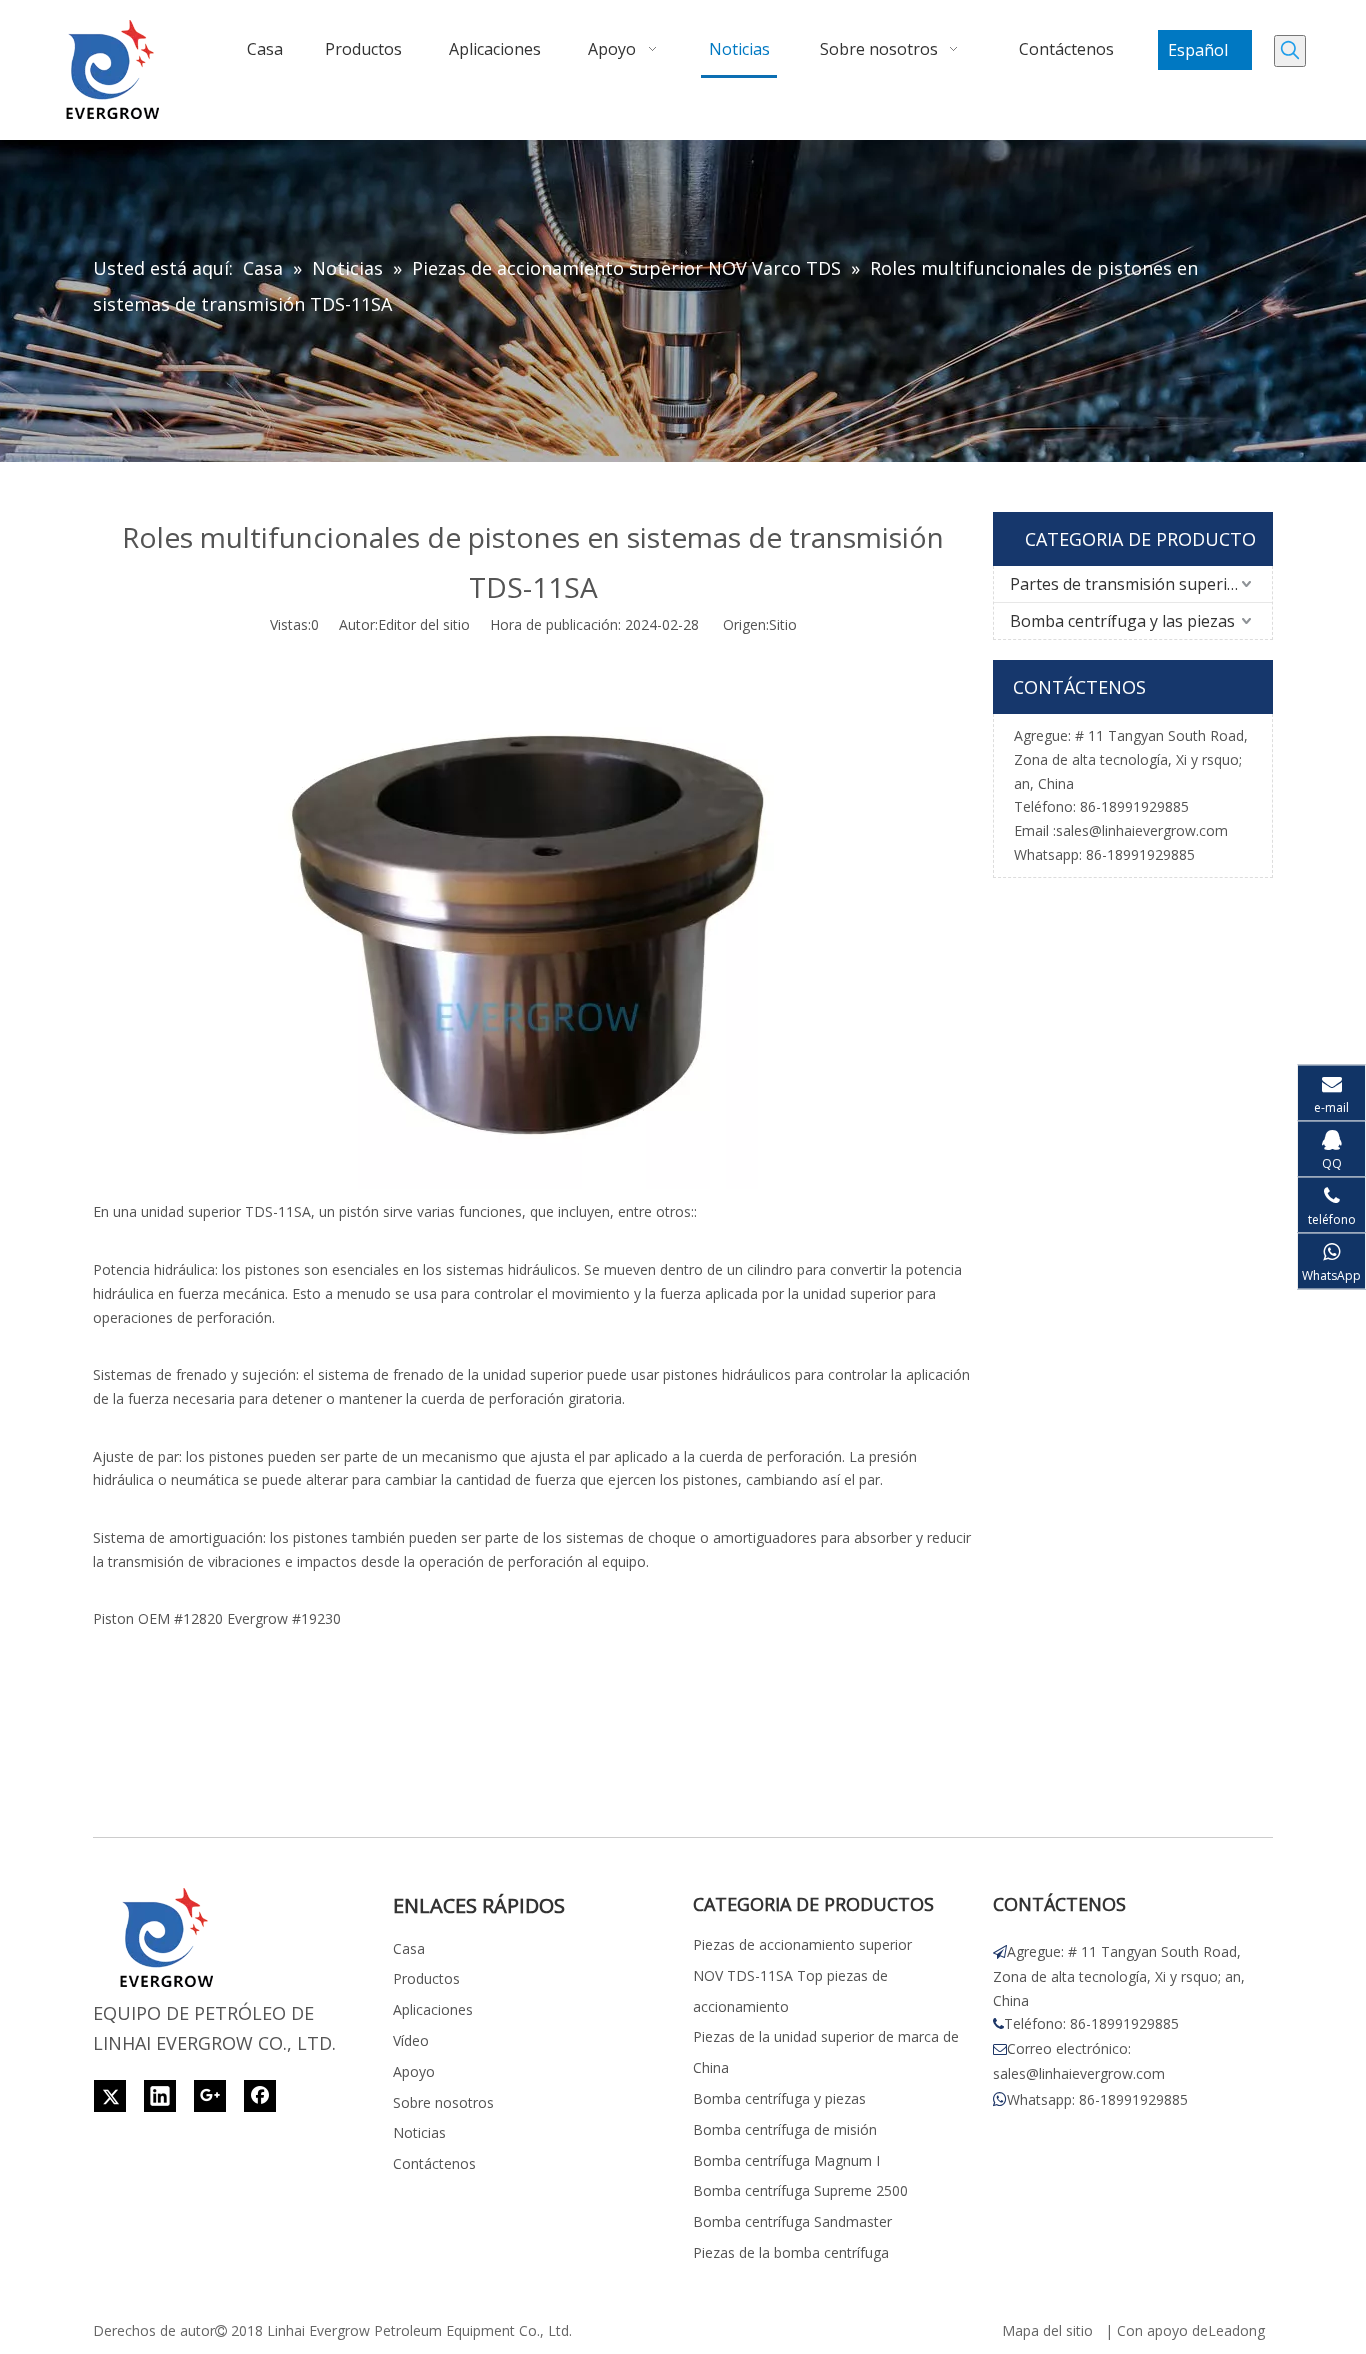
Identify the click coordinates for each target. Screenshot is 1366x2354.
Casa (409, 1948)
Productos (426, 1978)
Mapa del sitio (1047, 2330)
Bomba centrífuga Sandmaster (792, 2221)
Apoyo (414, 2071)
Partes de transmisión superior (1127, 584)
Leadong (1236, 2330)
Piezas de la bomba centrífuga (791, 2252)
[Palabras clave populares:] (1290, 51)
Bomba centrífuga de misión (785, 2129)
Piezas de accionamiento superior (802, 1944)
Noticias (419, 2132)
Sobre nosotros (443, 2102)
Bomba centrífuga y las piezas (1122, 621)
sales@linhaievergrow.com (1142, 830)
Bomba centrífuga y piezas (779, 2098)
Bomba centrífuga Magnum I (786, 2160)
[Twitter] (110, 2096)
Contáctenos (434, 2163)
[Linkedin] (160, 2096)
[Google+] (210, 2096)
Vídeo (411, 2040)
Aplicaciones (433, 2009)
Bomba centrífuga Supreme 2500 (800, 2190)
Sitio (783, 624)
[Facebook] (260, 2096)
